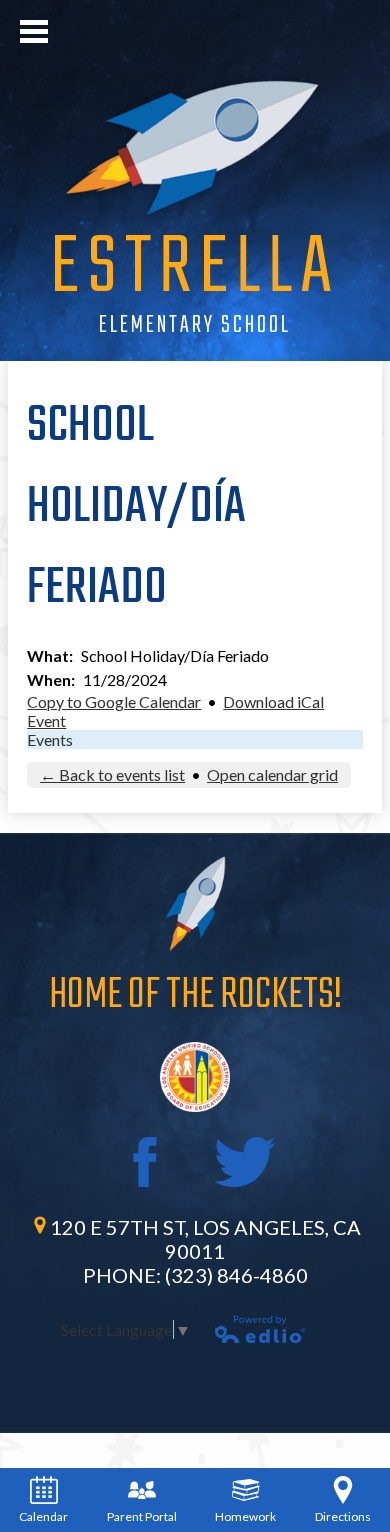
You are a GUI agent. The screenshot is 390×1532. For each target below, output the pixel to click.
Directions (343, 1516)
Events (50, 739)
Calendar (43, 1516)
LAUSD (195, 1077)
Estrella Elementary (195, 147)
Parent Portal (142, 1516)
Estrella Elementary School (195, 289)
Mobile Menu (34, 31)
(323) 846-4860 (236, 1275)
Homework (245, 1516)
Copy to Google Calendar (114, 701)
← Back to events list (112, 774)
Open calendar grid (272, 774)
